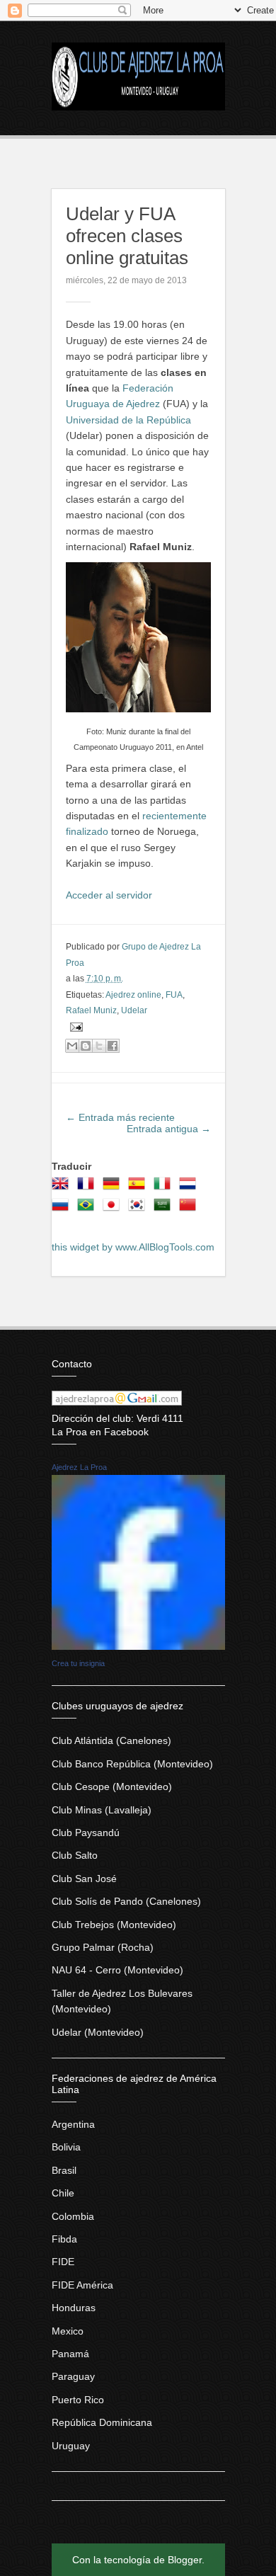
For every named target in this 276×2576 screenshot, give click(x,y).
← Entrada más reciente (120, 1117)
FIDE (63, 2262)
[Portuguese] (88, 1209)
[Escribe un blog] (86, 1046)
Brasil (64, 2170)
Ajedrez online (133, 995)
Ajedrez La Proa (79, 1467)
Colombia (73, 2216)
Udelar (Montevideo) (98, 2032)
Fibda (64, 2239)
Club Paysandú (86, 1833)
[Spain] (139, 1188)
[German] (114, 1188)
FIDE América (82, 2285)
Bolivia (66, 2147)
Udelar (134, 1010)
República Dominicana (102, 2422)
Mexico (68, 2331)
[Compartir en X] (99, 1046)
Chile (63, 2193)
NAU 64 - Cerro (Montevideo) (117, 1970)
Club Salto (75, 1855)
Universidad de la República (128, 420)
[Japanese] (114, 1209)
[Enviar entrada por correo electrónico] (74, 1026)
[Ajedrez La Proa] (138, 1646)
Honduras (74, 2308)
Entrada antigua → (169, 1129)
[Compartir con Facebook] (113, 1046)
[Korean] (139, 1209)
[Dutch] (190, 1188)
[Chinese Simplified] (190, 1209)
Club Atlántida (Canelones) (111, 1740)
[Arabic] (165, 1209)
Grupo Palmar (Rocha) (103, 1947)
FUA (174, 995)
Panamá (70, 2354)
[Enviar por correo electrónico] (72, 1046)
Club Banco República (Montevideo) (132, 1764)
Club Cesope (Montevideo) (112, 1786)
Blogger (185, 2560)
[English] (63, 1188)
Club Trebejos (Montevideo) (114, 1925)
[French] (88, 1188)
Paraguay (73, 2376)
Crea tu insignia (78, 1663)
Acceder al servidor (109, 895)
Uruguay (71, 2446)
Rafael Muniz (91, 1010)
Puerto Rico (78, 2400)
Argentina (73, 2124)
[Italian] (165, 1188)
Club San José (84, 1879)
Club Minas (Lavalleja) (102, 1810)
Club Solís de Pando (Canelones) (126, 1901)
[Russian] (63, 1209)
